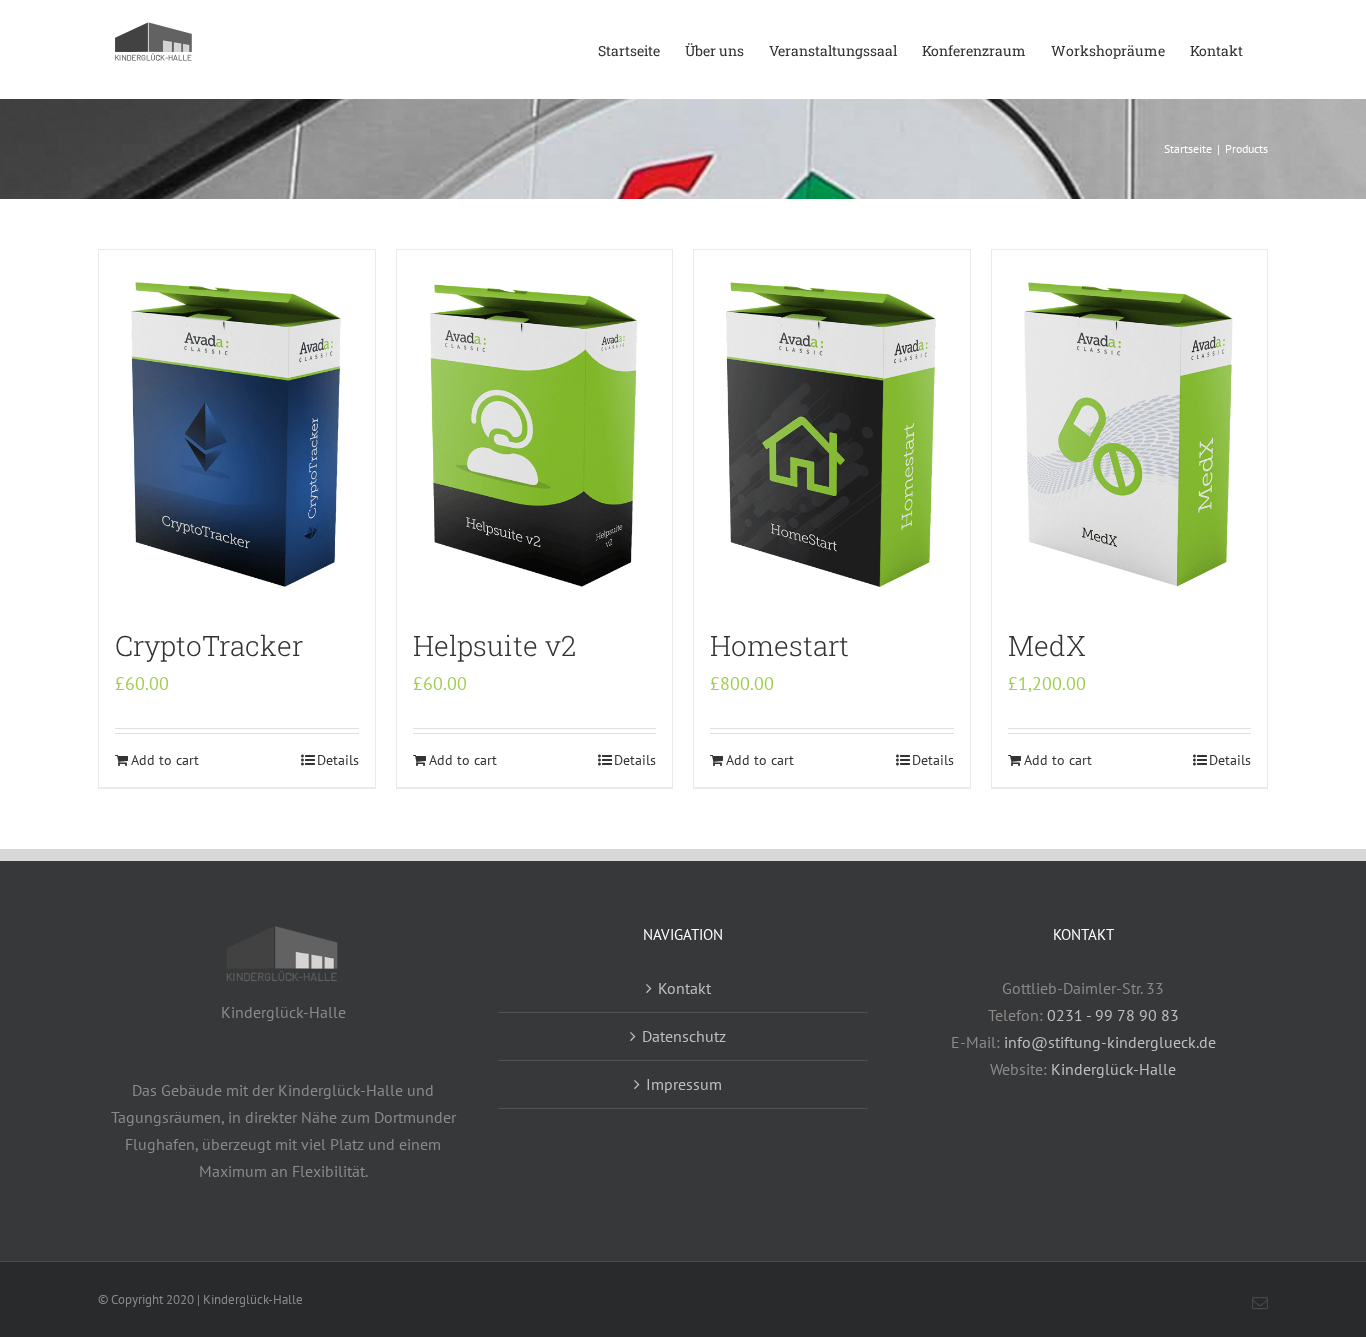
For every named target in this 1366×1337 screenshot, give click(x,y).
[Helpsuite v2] (535, 429)
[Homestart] (832, 429)
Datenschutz (684, 1036)
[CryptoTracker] (237, 429)
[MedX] (1130, 429)
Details (338, 760)
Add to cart (165, 760)
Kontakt (684, 988)
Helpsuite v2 (494, 645)
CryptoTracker (209, 645)
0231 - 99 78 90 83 (1113, 1015)
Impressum (684, 1084)
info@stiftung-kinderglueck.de (1110, 1042)
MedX (1047, 645)
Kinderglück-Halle (1113, 1069)
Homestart (779, 645)
